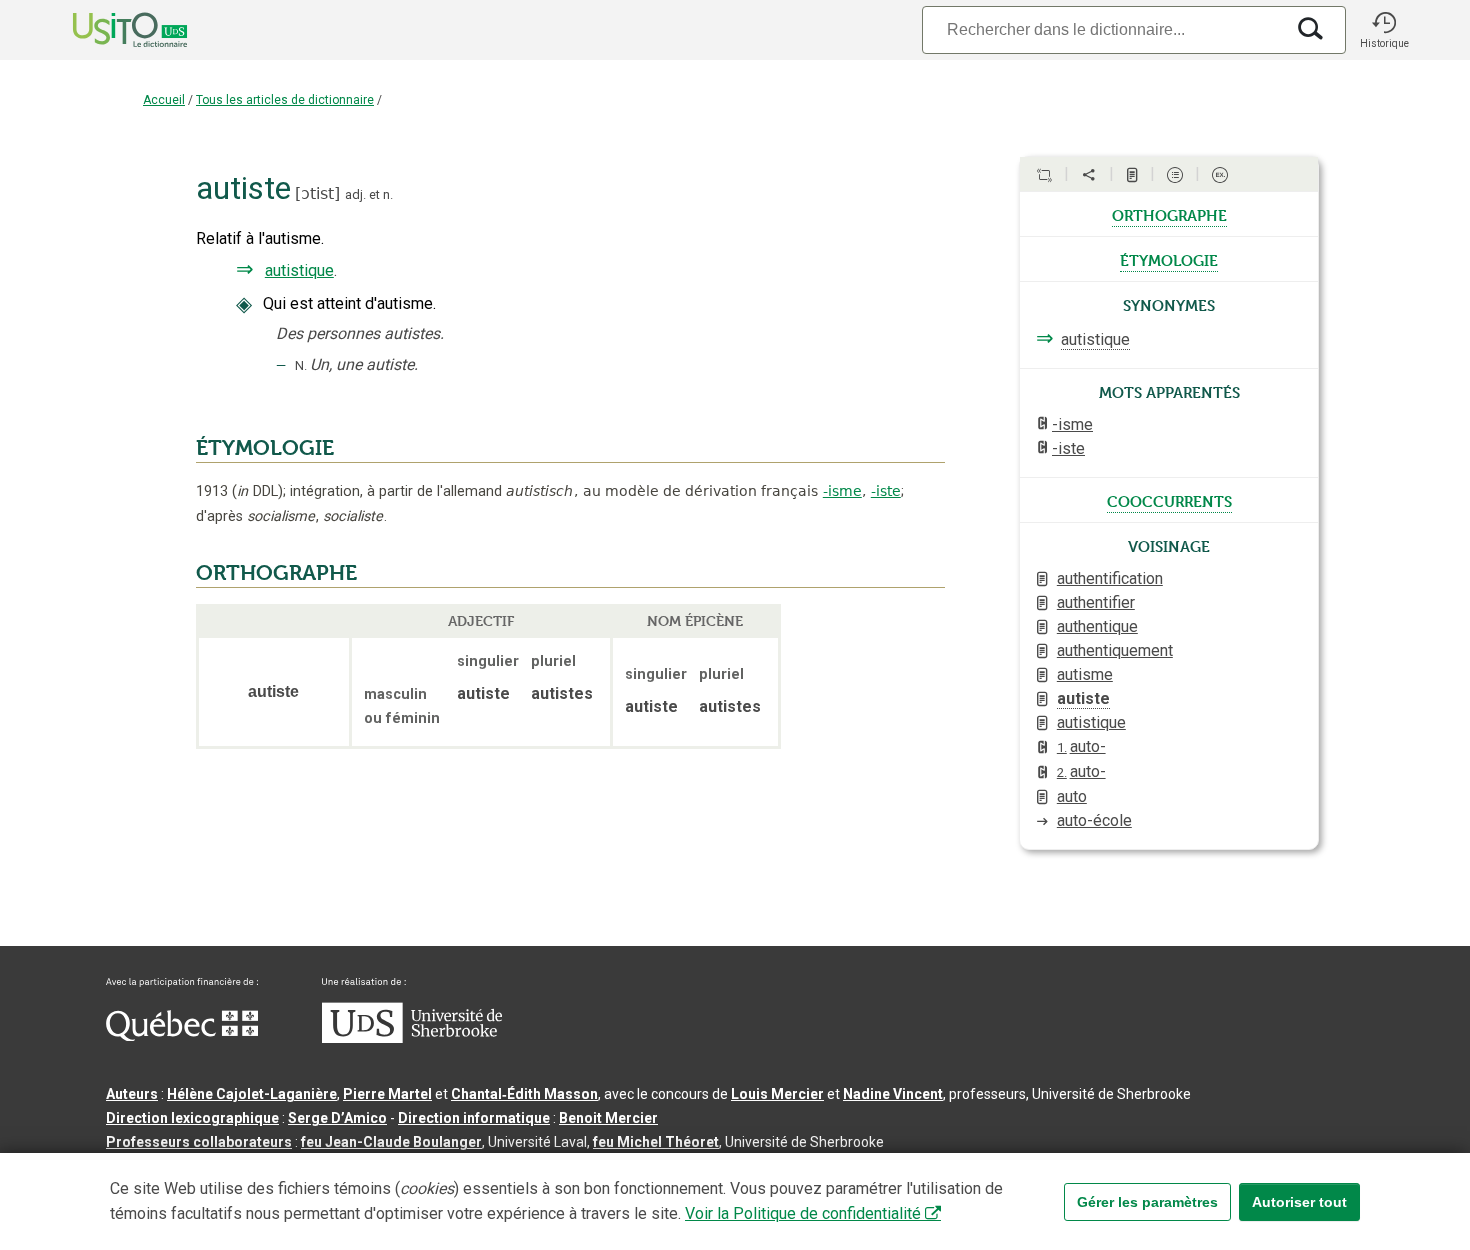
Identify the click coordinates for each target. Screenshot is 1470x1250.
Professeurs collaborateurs (199, 1142)
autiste (1083, 698)
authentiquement (1115, 650)
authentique (1097, 626)
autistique (299, 270)
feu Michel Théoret (656, 1142)
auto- (1081, 746)
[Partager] (1089, 175)
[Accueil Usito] (108, 30)
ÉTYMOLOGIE (265, 448)
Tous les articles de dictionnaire (285, 100)
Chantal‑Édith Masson (524, 1094)
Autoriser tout (1299, 1202)
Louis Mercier (777, 1094)
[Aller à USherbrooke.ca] (412, 1038)
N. (301, 365)
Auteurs (132, 1094)
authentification (1110, 578)
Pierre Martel (387, 1094)
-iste (886, 491)
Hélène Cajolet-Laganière (252, 1094)
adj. (355, 194)
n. (388, 194)
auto (1072, 796)
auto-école (1094, 820)
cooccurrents (1169, 500)
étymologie (1169, 259)
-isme (842, 491)
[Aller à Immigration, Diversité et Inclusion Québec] (182, 1036)
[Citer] (1044, 175)
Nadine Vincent (893, 1094)
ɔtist (317, 193)
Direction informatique (474, 1118)
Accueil (164, 100)
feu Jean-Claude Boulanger (391, 1142)
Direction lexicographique (192, 1118)
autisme (1085, 674)
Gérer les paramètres (1147, 1202)
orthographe (1169, 214)
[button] (1384, 30)
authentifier (1096, 602)
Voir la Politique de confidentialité (803, 1213)
